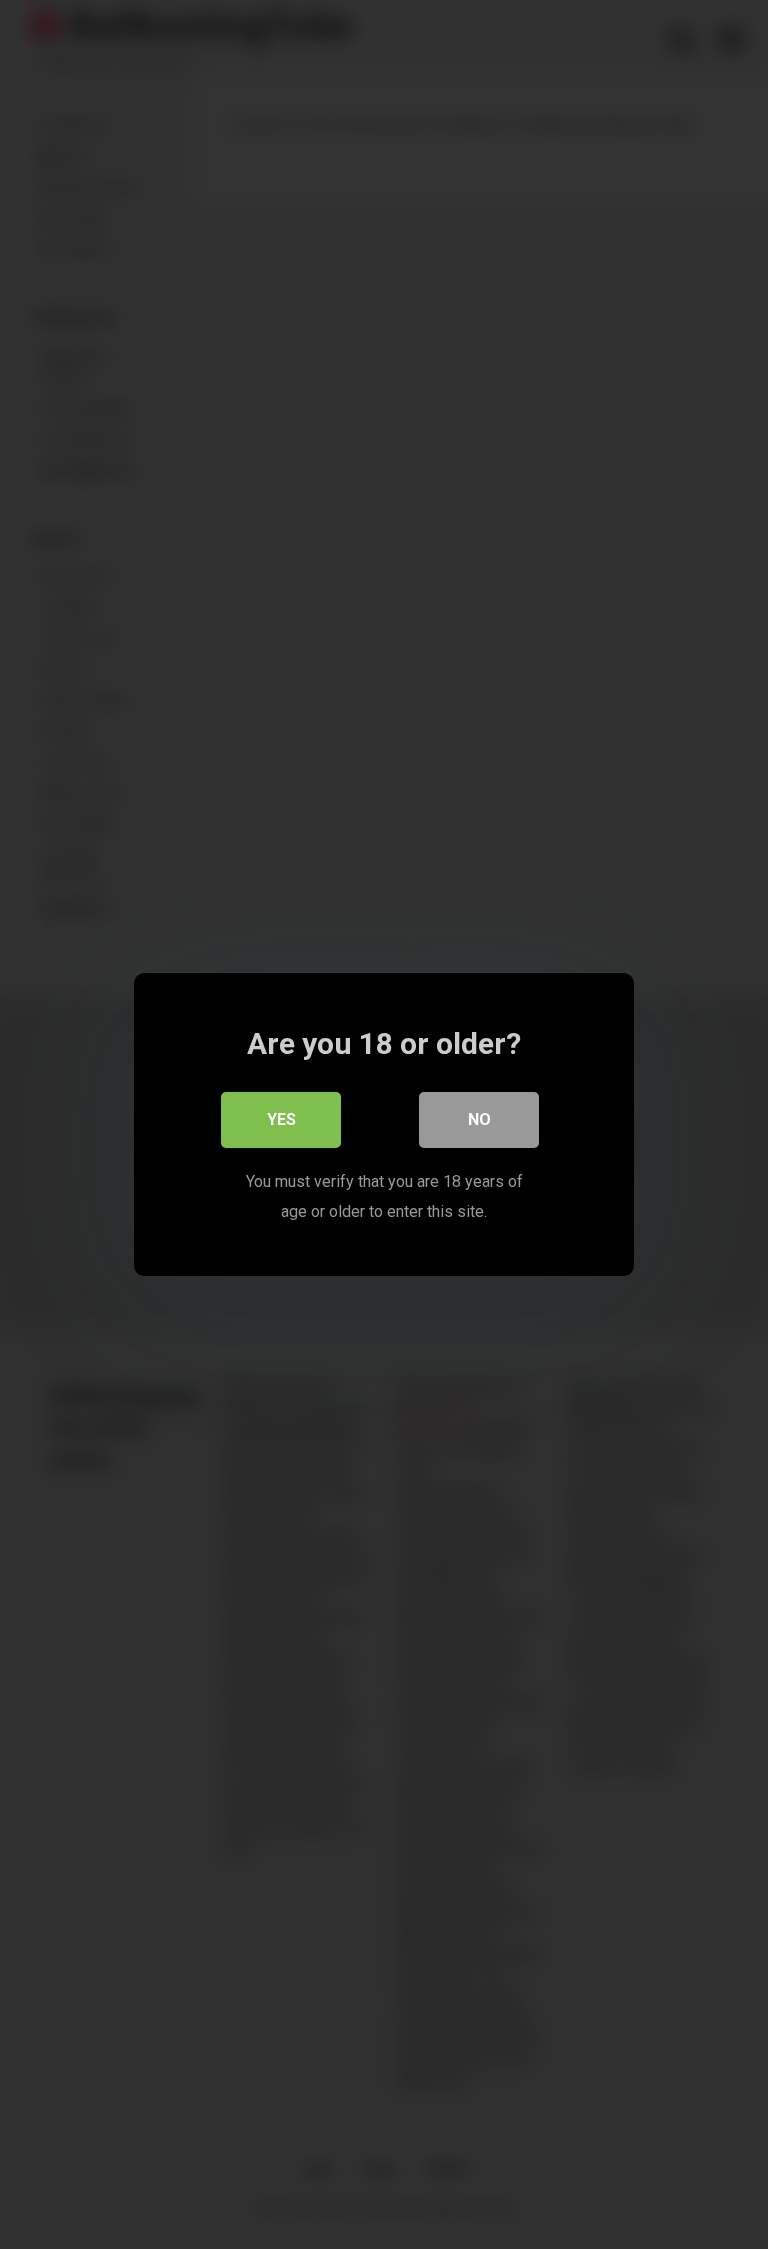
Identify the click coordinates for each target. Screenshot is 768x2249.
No (479, 1119)
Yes (281, 1119)
